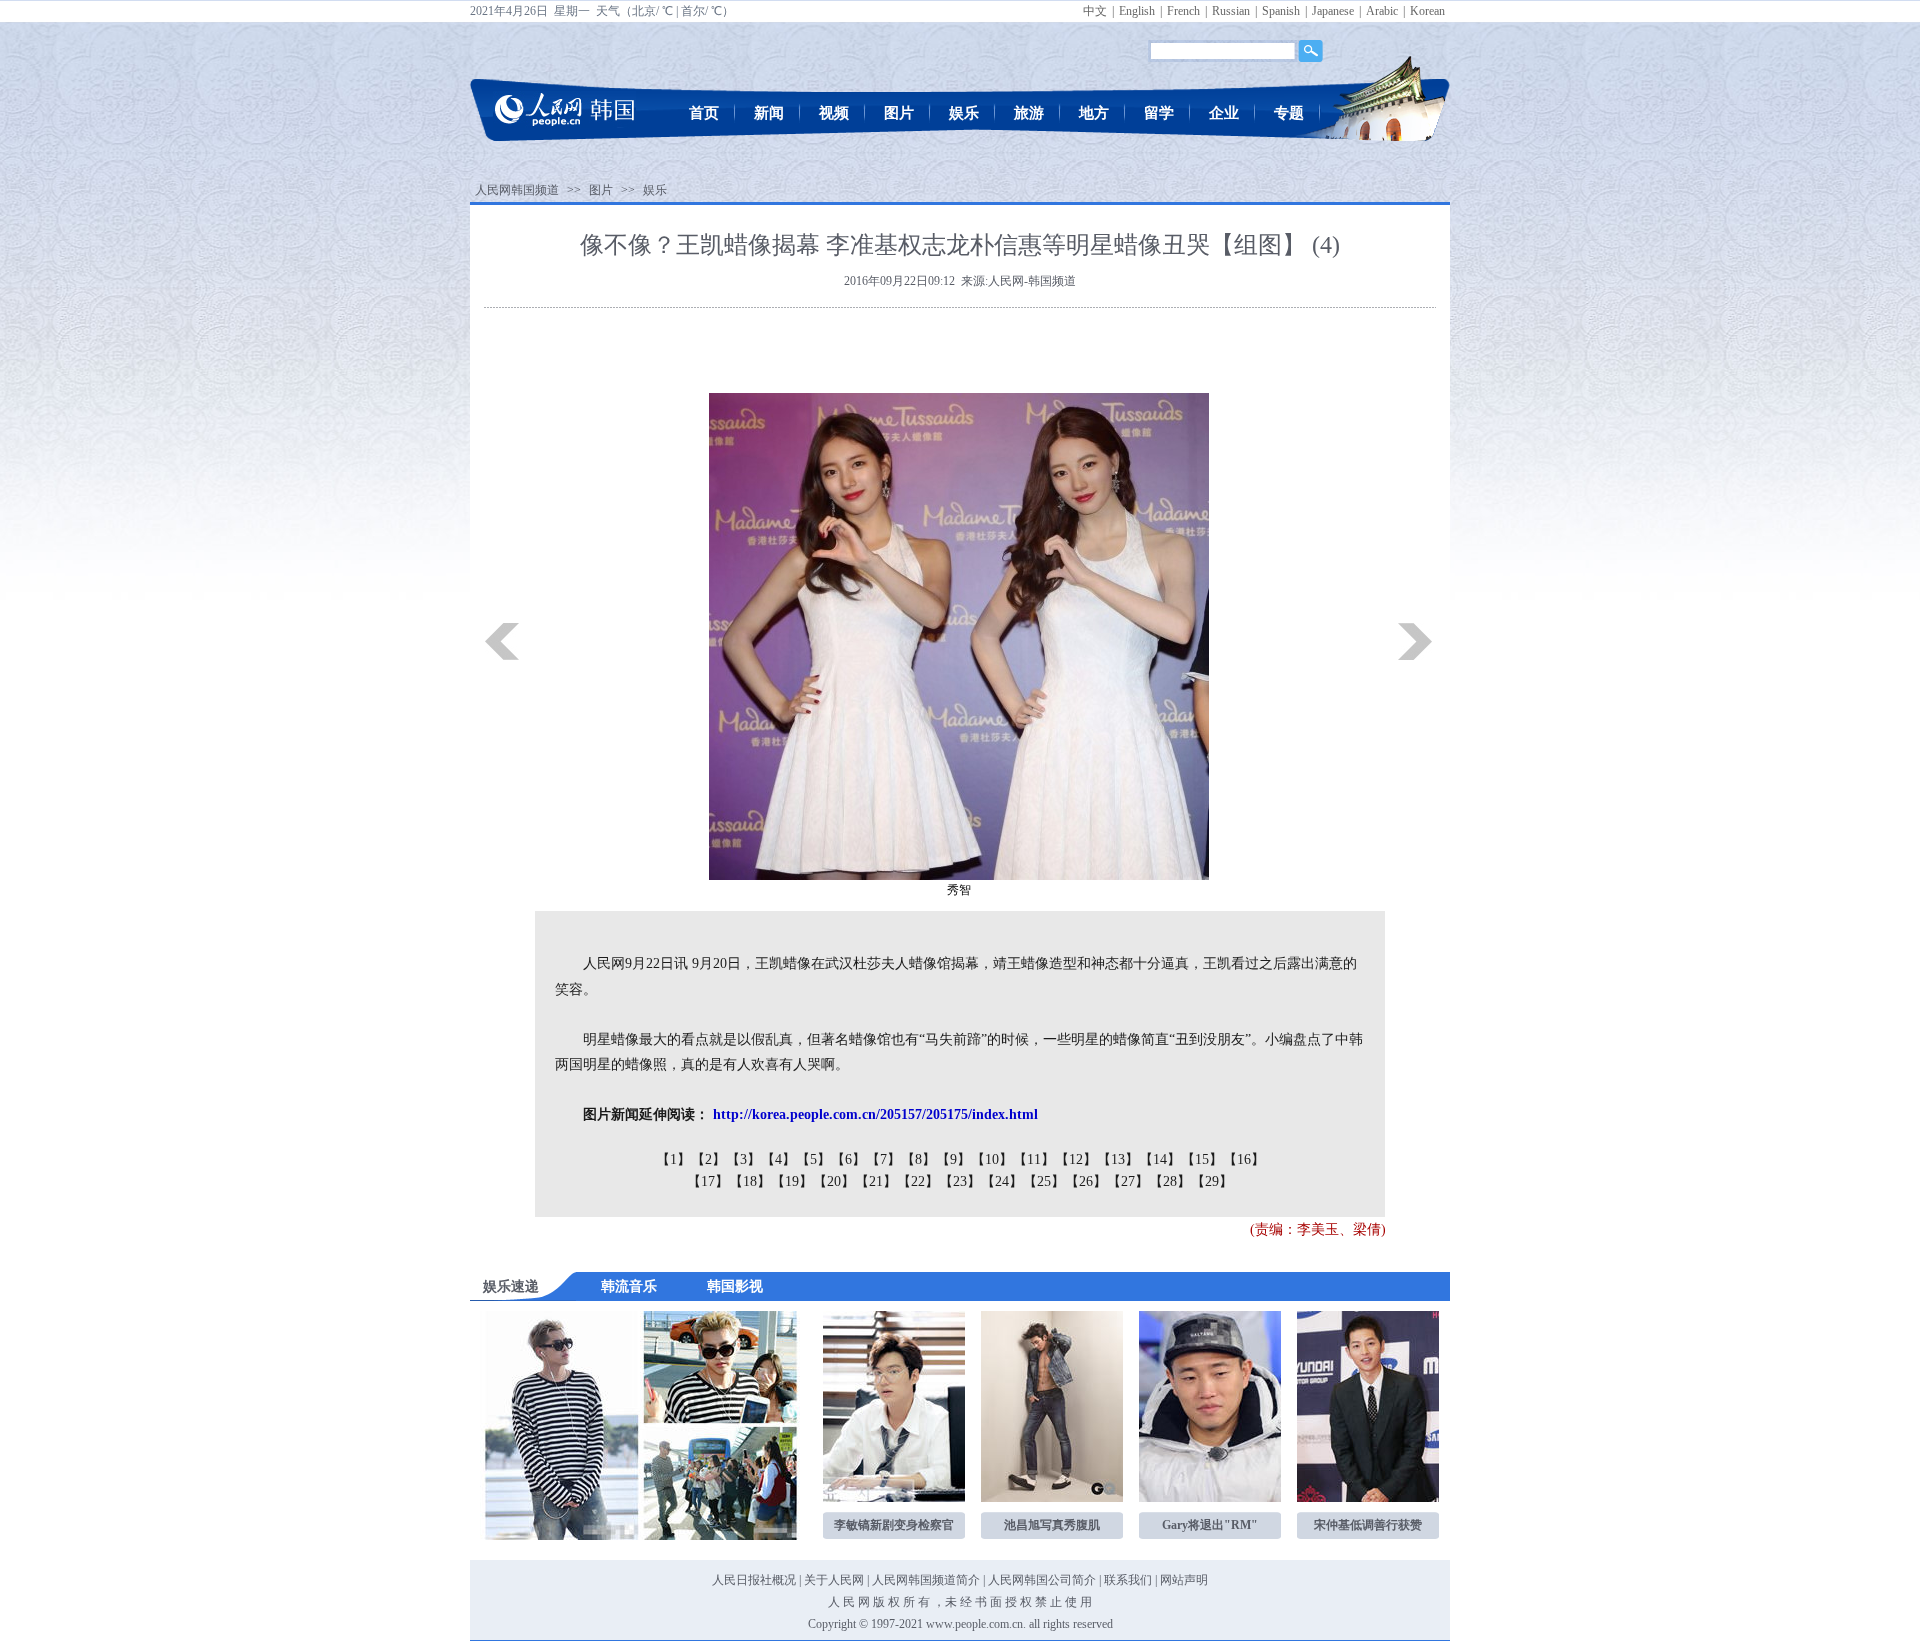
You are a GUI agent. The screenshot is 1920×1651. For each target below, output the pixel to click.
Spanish (1281, 11)
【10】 (992, 1159)
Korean (1427, 11)
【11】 (1034, 1159)
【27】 (1128, 1181)
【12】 (1076, 1159)
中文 (1095, 11)
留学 (1159, 113)
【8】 (918, 1159)
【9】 (953, 1159)
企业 (1224, 113)
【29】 (1212, 1181)
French (1183, 11)
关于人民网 (834, 1580)
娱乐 (964, 113)
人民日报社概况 (754, 1580)
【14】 (1160, 1159)
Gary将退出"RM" (1210, 1525)
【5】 (813, 1159)
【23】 (960, 1181)
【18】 (750, 1181)
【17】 (708, 1181)
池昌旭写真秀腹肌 (1052, 1525)
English (1137, 11)
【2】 (708, 1159)
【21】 (876, 1181)
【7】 (883, 1159)
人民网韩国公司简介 (1042, 1580)
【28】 (1170, 1181)
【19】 (792, 1181)
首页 (704, 113)
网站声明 (1184, 1580)
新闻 (769, 113)
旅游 (1029, 113)
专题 (1289, 113)
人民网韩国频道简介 (926, 1580)
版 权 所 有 (901, 1602)
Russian (1231, 11)
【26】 (1086, 1181)
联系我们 (1128, 1580)
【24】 (1002, 1181)
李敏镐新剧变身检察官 (894, 1525)
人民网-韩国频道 (1032, 281)
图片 (899, 113)
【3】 (743, 1159)
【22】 (918, 1181)
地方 (1094, 113)
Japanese (1333, 11)
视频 (834, 113)
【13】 (1118, 1159)
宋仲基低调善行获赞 (1368, 1525)
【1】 (673, 1159)
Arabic (1382, 11)
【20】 (834, 1181)
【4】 (778, 1159)
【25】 (1044, 1181)
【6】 (848, 1159)
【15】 (1202, 1159)
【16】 (1244, 1159)
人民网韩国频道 (517, 190)
